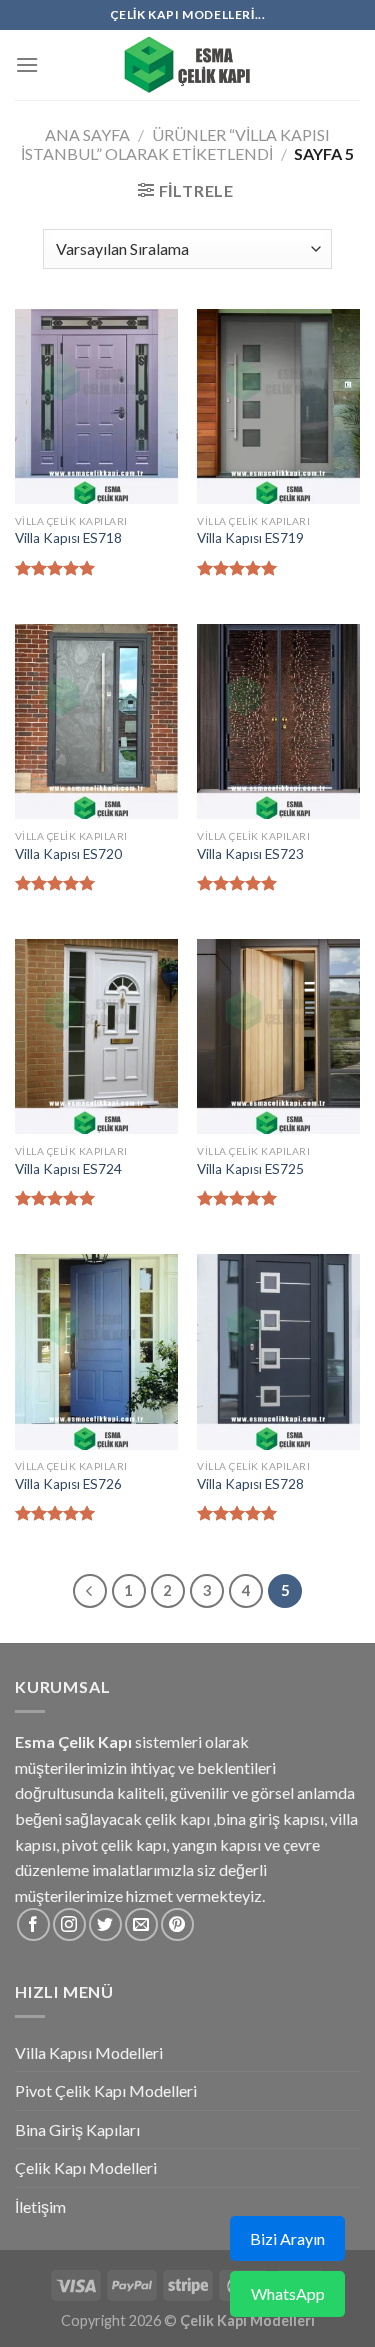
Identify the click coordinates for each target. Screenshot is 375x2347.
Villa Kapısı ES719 (250, 538)
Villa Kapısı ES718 (68, 538)
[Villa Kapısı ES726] (96, 1351)
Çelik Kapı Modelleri (86, 2167)
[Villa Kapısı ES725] (278, 1036)
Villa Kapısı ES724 (68, 1169)
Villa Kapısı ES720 (68, 854)
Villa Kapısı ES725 (250, 1169)
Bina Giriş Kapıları (77, 2129)
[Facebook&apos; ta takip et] (33, 1924)
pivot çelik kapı (114, 1844)
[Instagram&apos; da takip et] (69, 1924)
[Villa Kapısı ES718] (96, 406)
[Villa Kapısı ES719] (278, 406)
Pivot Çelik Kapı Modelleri (106, 2090)
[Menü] (27, 64)
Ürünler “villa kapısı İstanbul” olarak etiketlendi (175, 144)
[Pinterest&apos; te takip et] (177, 1924)
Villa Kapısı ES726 (68, 1484)
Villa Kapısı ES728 (250, 1484)
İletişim (40, 2206)
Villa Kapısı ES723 (250, 854)
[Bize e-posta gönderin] (141, 1924)
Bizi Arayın (287, 2238)
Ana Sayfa (87, 134)
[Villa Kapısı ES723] (278, 721)
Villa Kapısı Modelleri (89, 2052)
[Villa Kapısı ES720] (96, 721)
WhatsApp (288, 2293)
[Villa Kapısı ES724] (96, 1036)
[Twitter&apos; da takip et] (105, 1924)
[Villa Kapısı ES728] (278, 1351)
